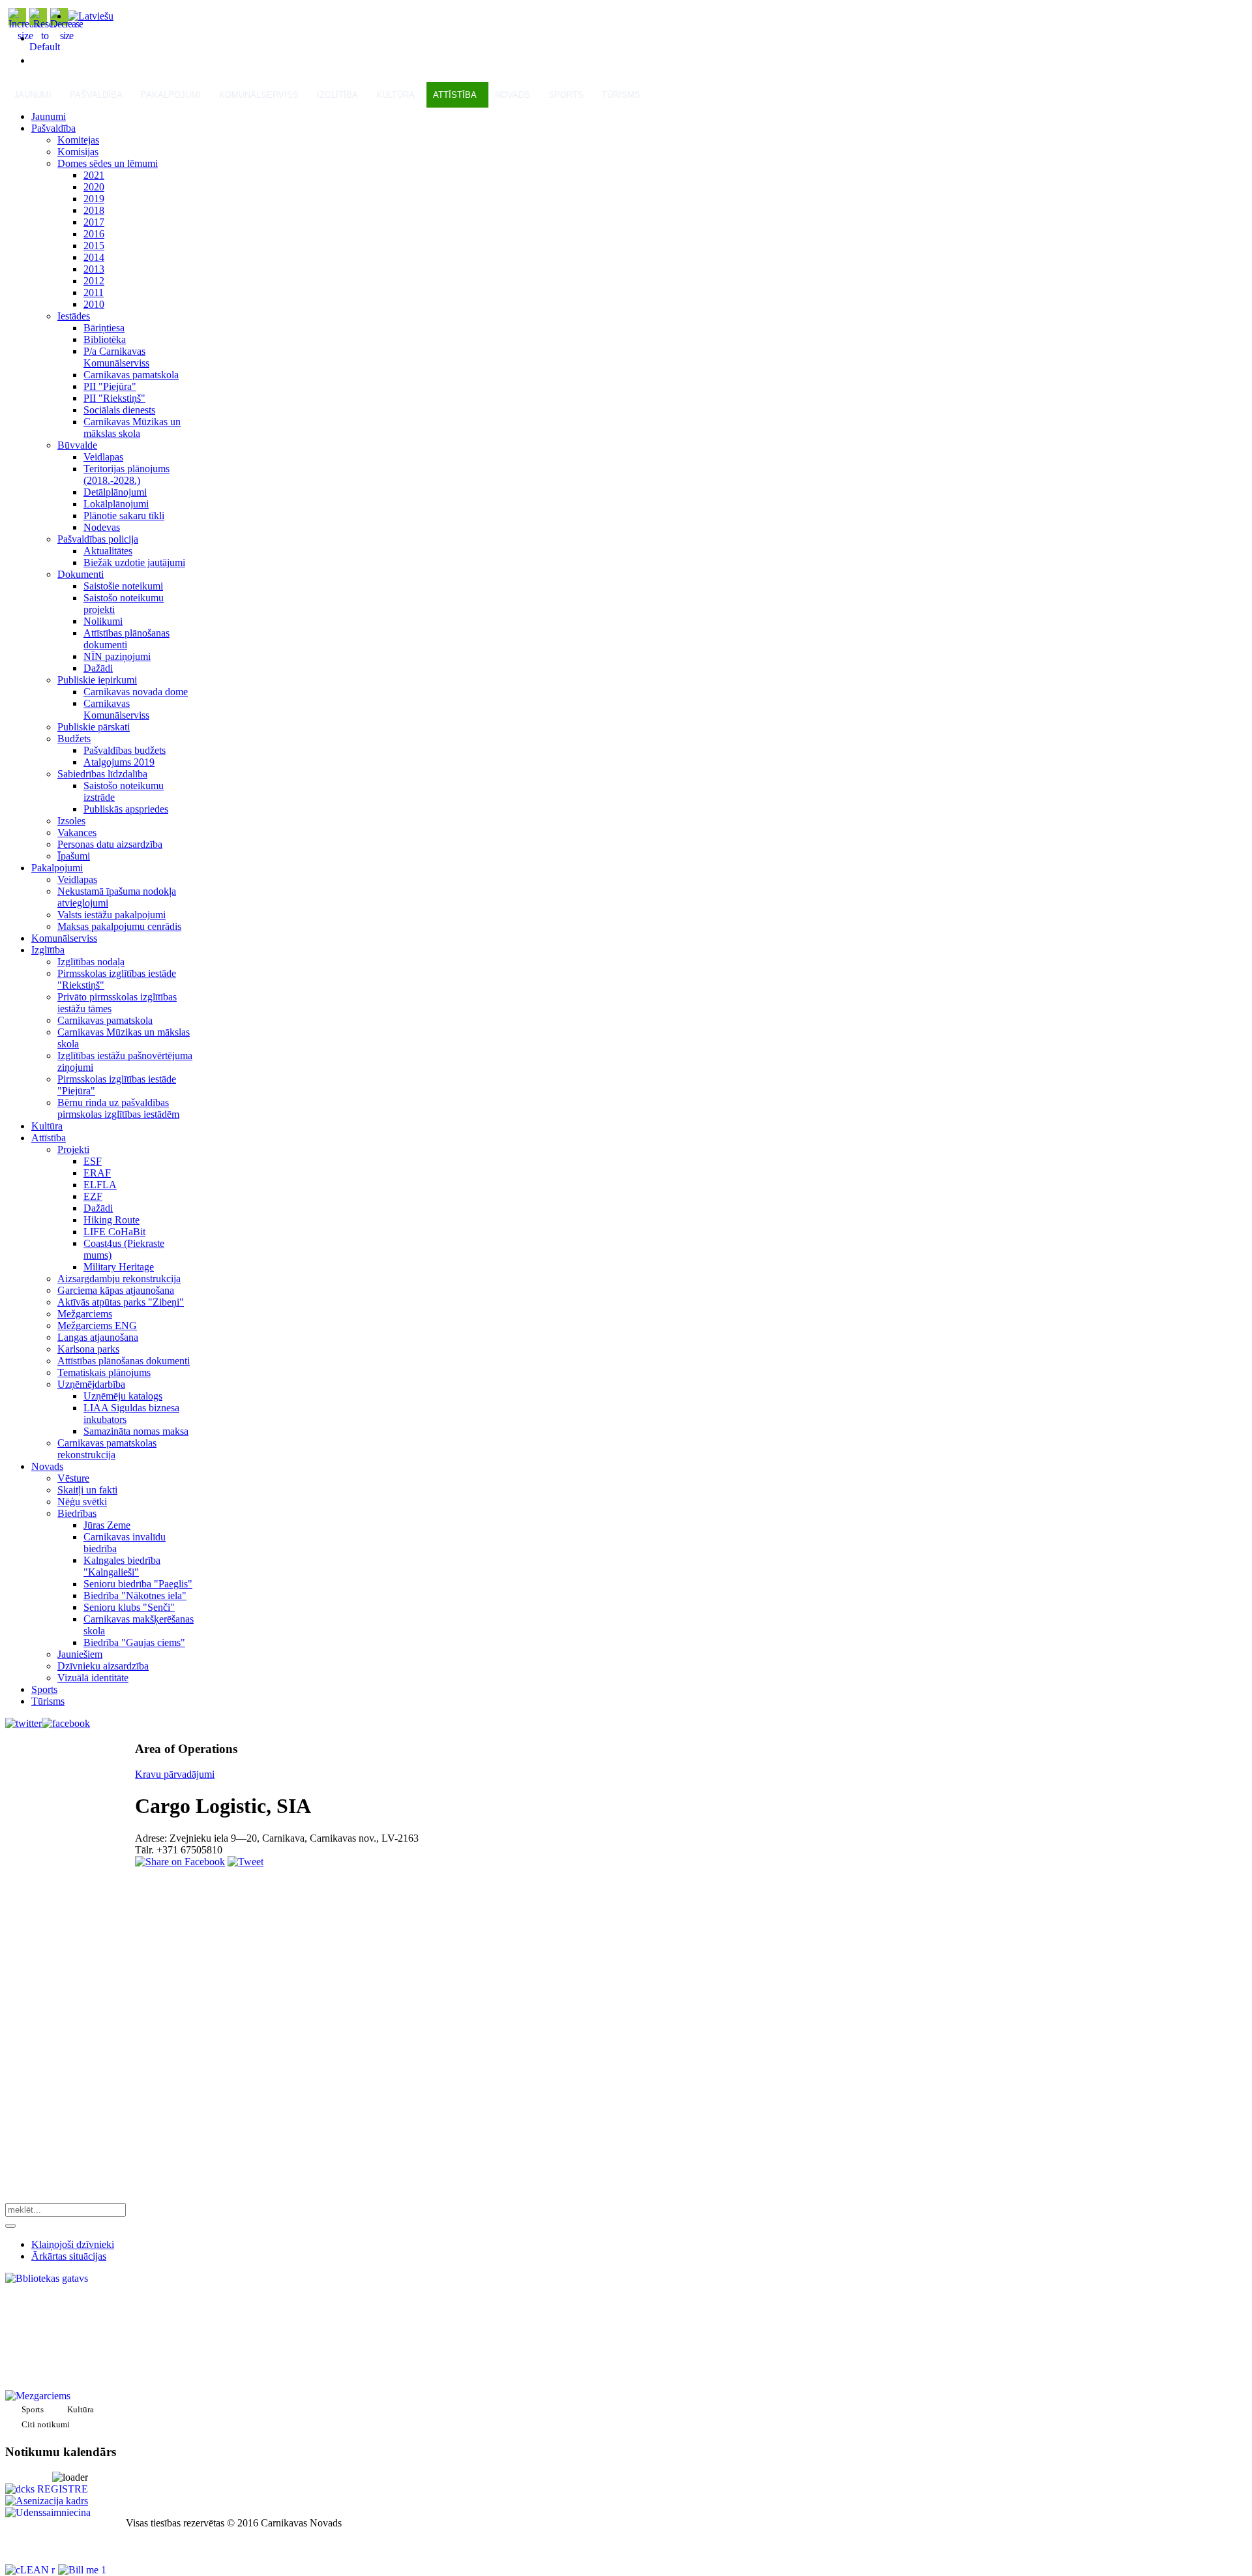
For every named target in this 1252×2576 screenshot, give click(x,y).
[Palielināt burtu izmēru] (25, 36)
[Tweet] (246, 1862)
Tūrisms (621, 95)
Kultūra (395, 95)
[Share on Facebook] (180, 1862)
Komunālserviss (259, 95)
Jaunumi (33, 95)
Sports (566, 95)
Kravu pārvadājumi (175, 1774)
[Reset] (10, 2226)
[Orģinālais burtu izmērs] (45, 47)
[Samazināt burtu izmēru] (67, 36)
